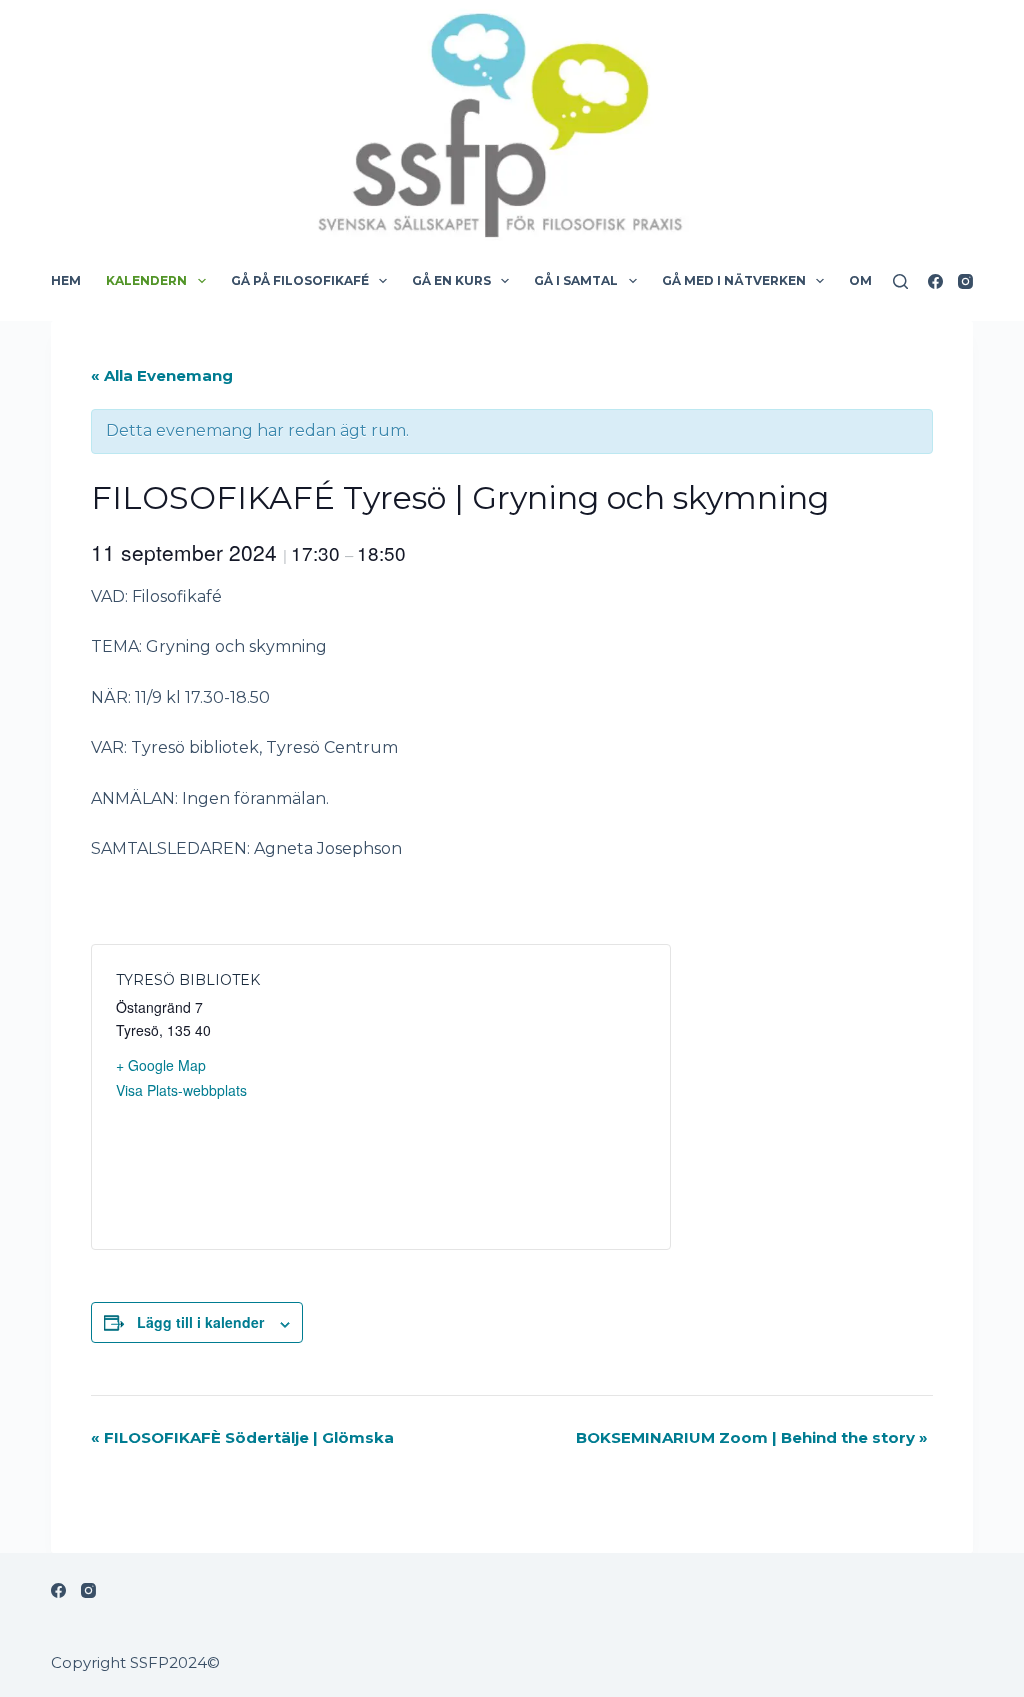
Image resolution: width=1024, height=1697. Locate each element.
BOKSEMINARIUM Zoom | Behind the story (752, 1437)
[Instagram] (965, 281)
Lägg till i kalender (200, 1322)
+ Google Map (161, 1065)
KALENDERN (146, 280)
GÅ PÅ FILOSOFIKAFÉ (300, 280)
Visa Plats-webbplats (181, 1090)
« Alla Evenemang (162, 375)
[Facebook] (935, 281)
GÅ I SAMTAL (576, 280)
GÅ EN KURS (451, 280)
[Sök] (900, 281)
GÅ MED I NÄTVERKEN (734, 280)
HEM (66, 280)
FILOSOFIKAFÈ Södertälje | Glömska (242, 1437)
